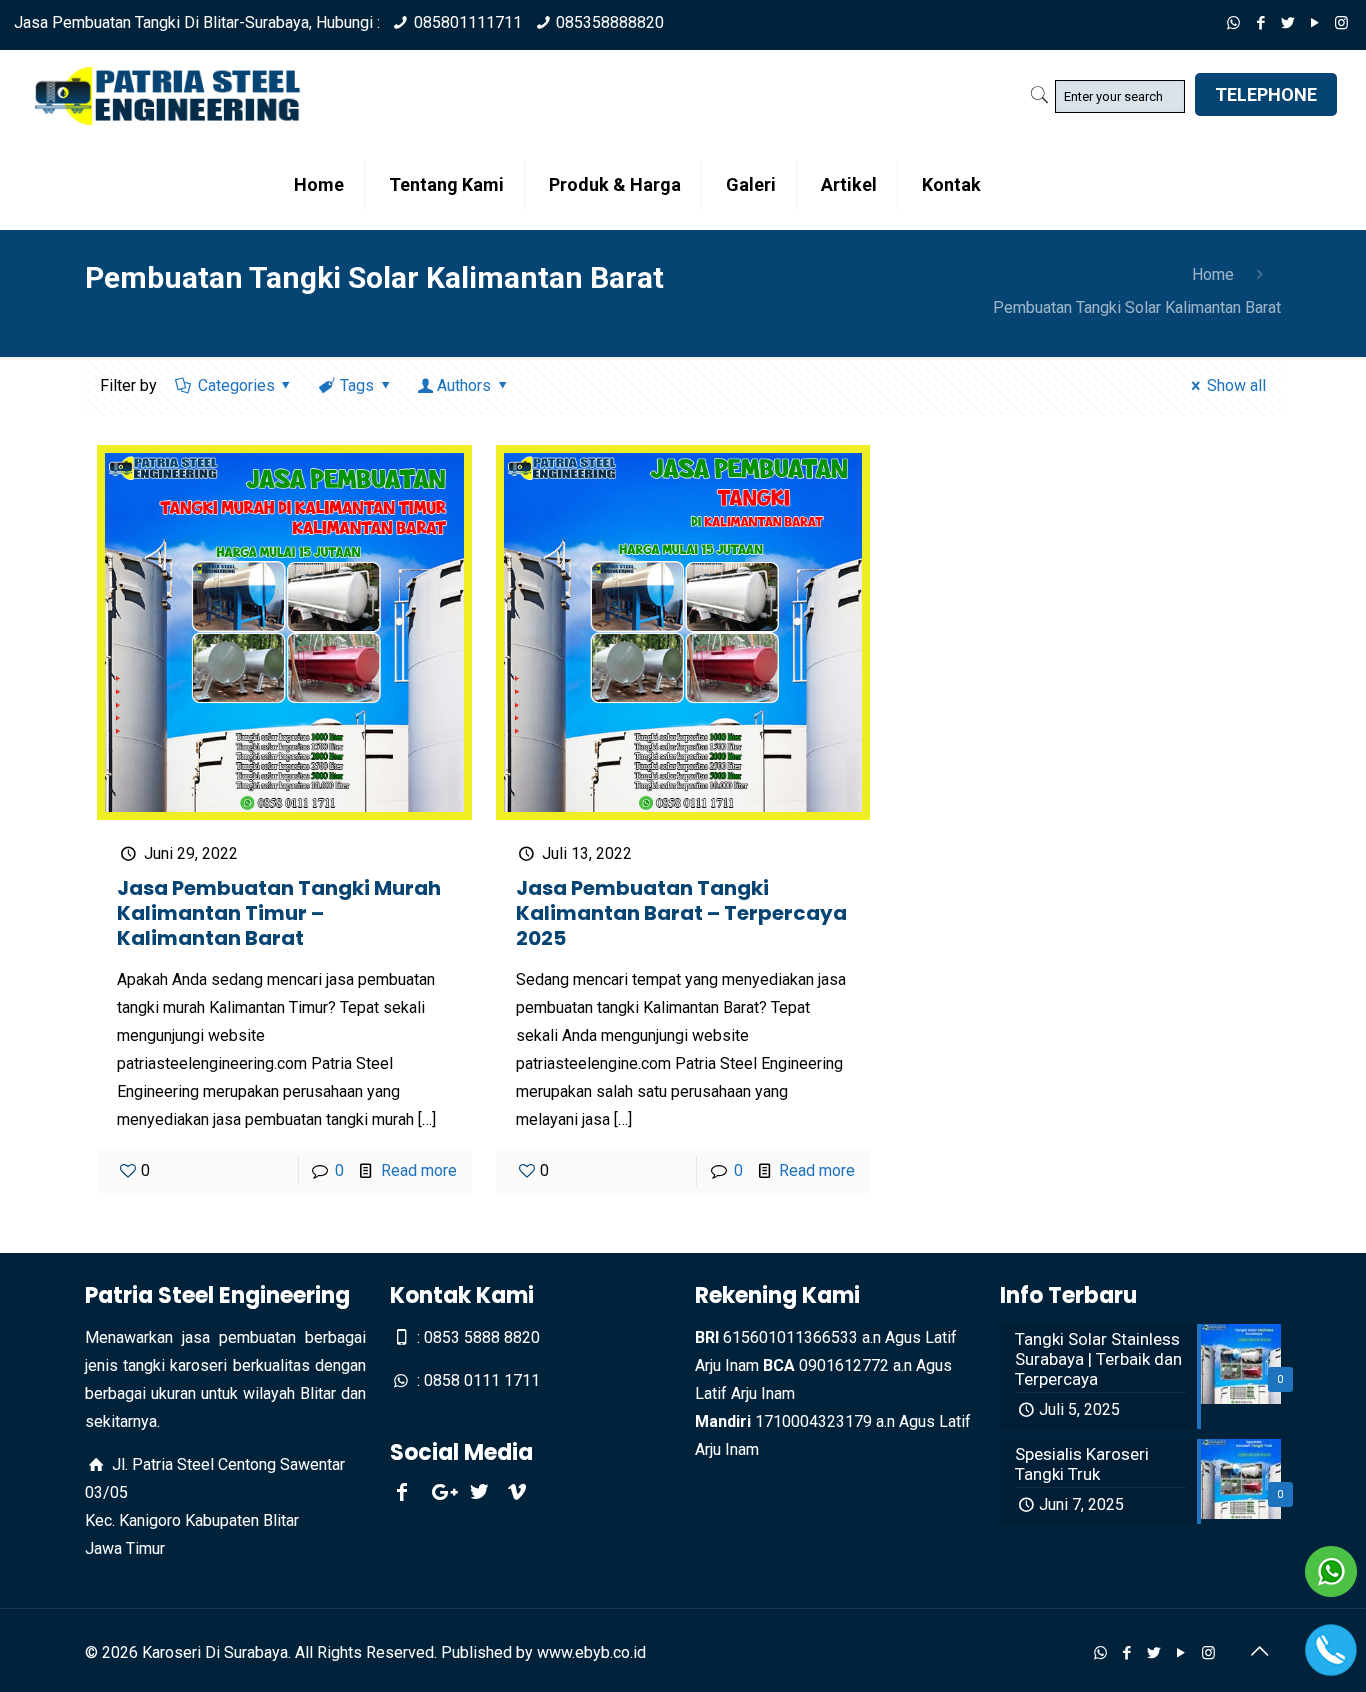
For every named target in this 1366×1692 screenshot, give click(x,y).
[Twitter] (1287, 23)
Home (1213, 274)
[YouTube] (1314, 23)
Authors (464, 385)
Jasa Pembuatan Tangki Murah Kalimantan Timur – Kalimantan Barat (279, 913)
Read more (419, 1170)
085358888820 (610, 22)
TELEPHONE (1266, 94)
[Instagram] (1341, 23)
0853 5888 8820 (482, 1337)
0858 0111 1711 (482, 1380)
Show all (1236, 385)
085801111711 (468, 22)
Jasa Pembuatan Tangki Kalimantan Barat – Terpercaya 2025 (681, 913)
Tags (357, 385)
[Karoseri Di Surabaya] (168, 95)
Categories (236, 385)
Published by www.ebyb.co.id (543, 1652)
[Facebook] (1260, 23)
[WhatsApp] (1233, 23)
